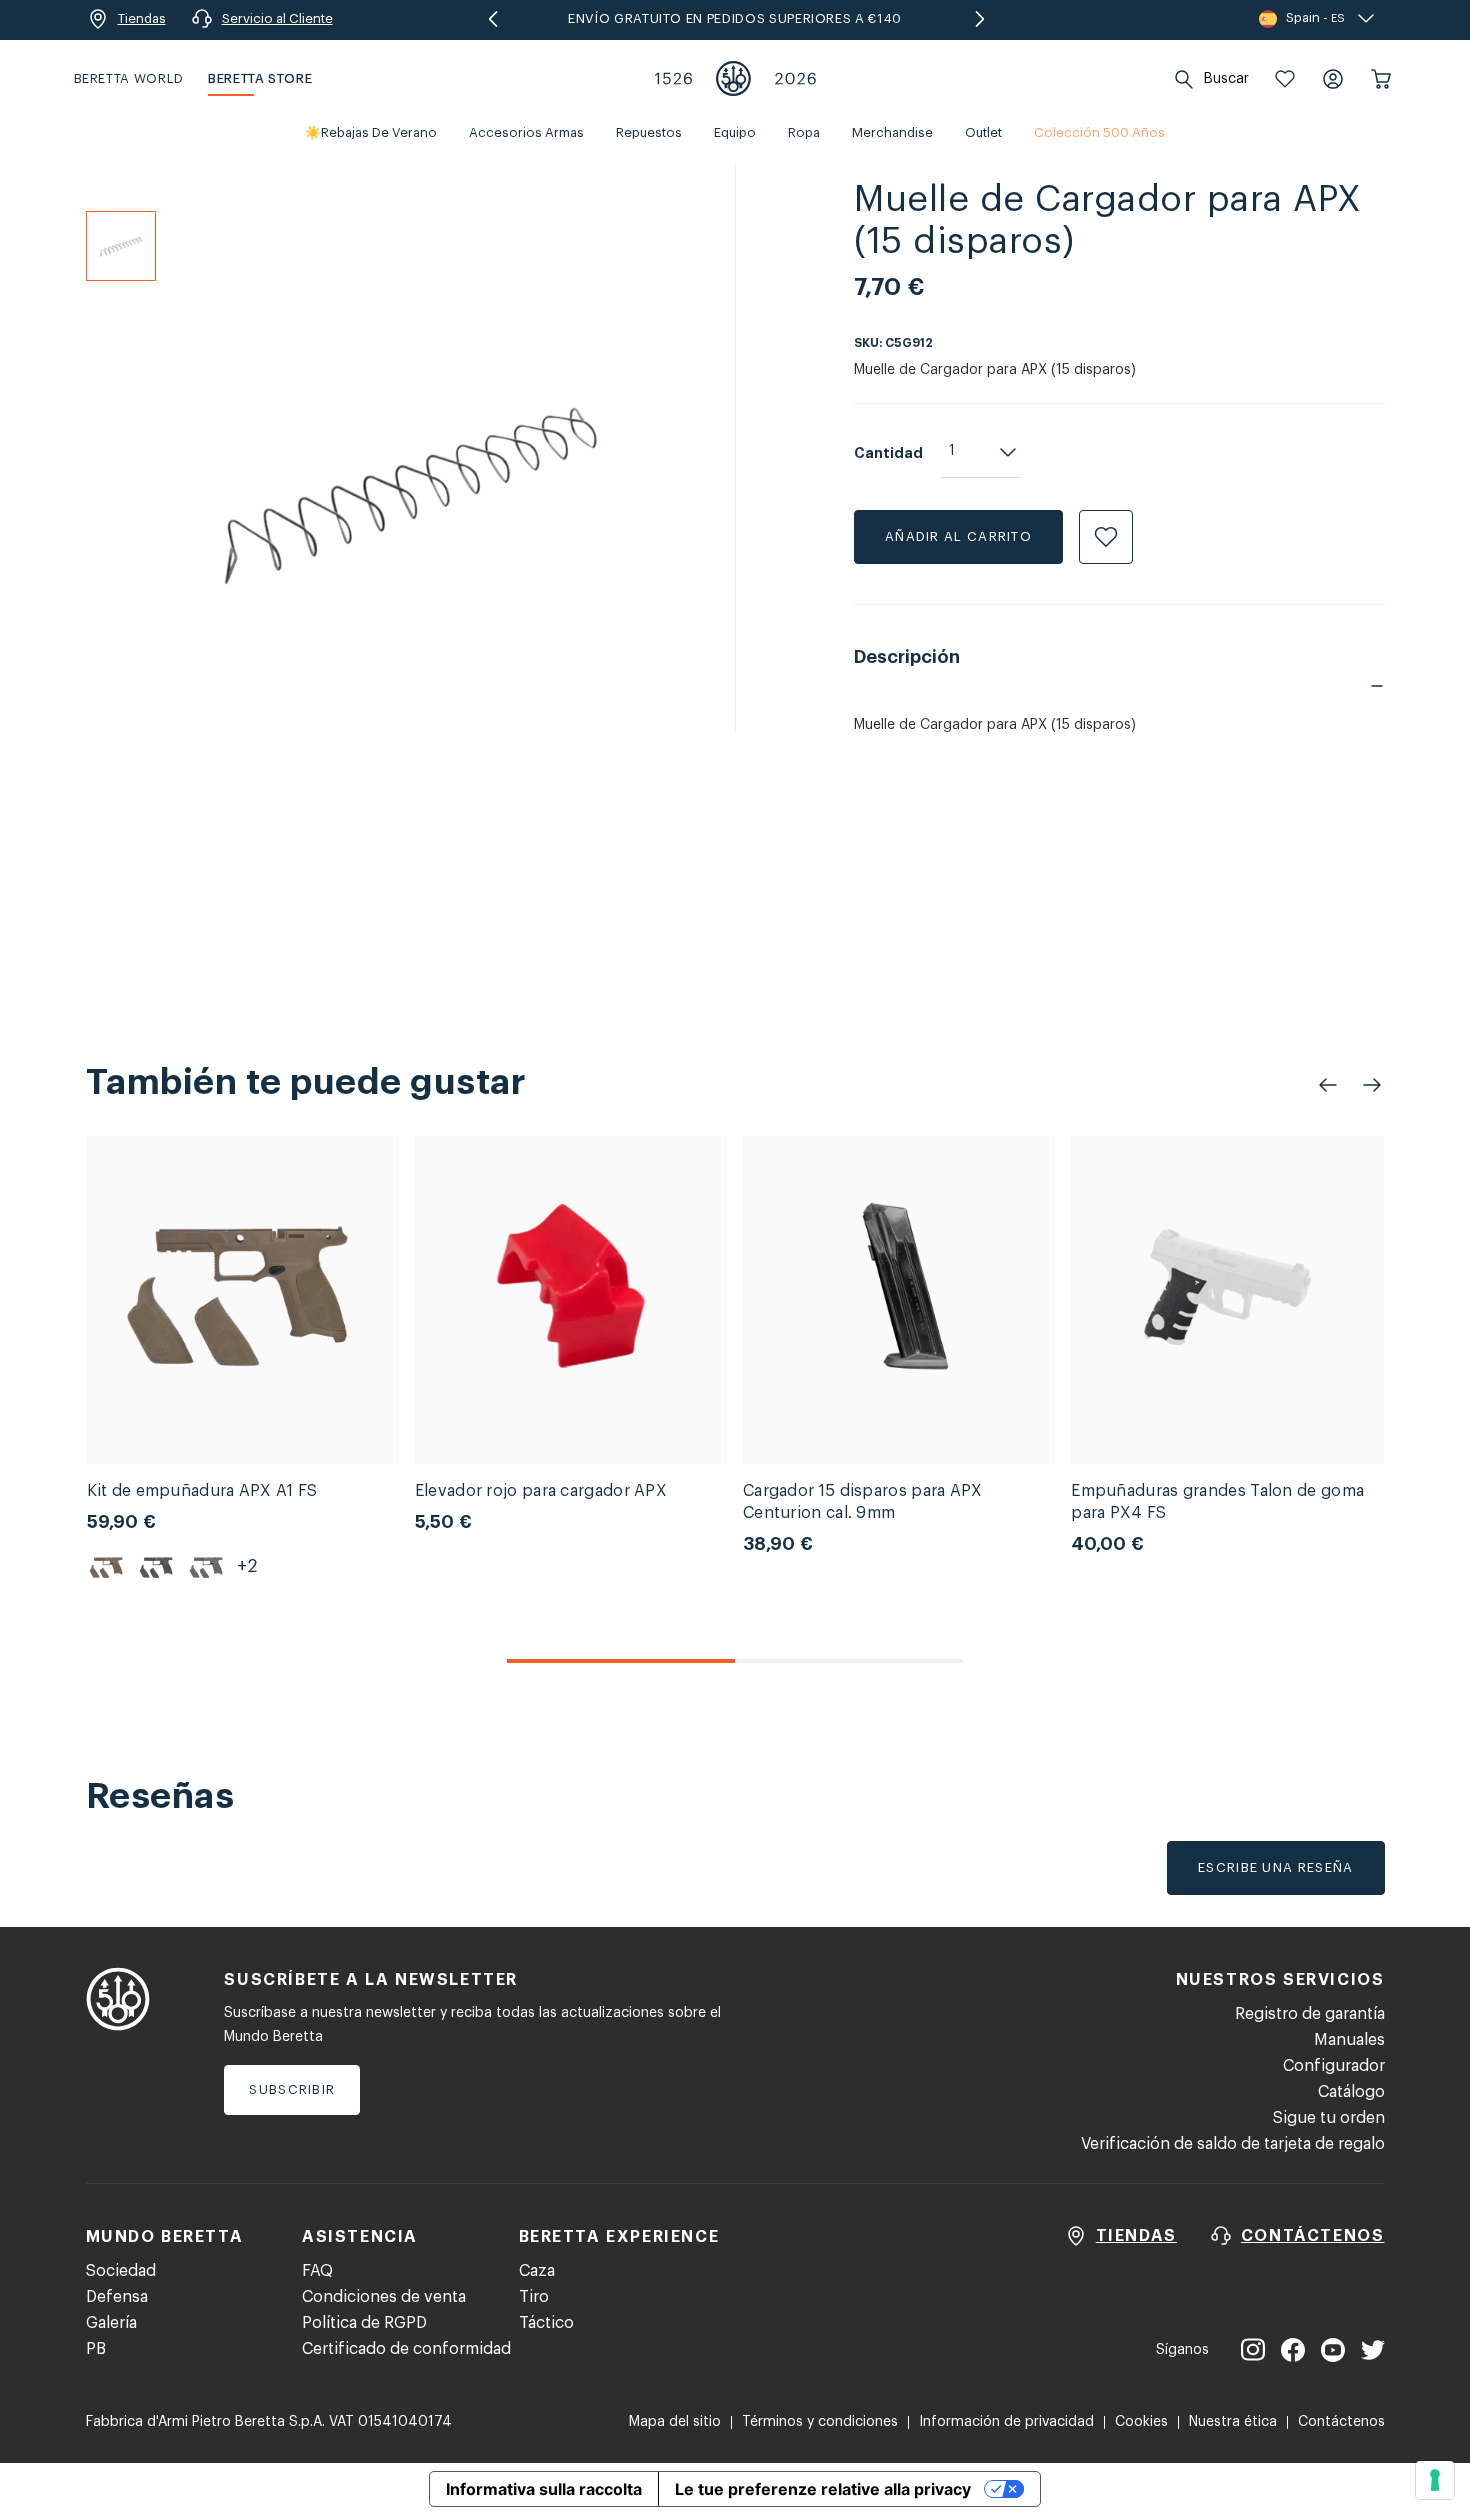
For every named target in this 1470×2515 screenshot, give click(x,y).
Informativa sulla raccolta (544, 2489)
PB (96, 2349)
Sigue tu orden (1329, 2118)
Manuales (1349, 2040)
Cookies (1141, 2422)
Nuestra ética (1233, 2422)
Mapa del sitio (675, 2422)
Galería (111, 2323)
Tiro (534, 2297)
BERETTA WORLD (129, 78)
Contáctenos (1341, 2422)
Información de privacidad (1006, 2422)
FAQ (317, 2271)
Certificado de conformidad (406, 2349)
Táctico (546, 2323)
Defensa (117, 2297)
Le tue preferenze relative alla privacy (823, 2489)
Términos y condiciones (820, 2422)
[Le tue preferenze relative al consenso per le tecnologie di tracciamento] (1435, 2480)
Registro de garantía (1310, 2014)
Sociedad (121, 2271)
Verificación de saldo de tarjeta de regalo (1233, 2144)
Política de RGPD (364, 2323)
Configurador (1334, 2066)
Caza (537, 2271)
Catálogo (1351, 2092)
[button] (1285, 79)
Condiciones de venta (384, 2297)
